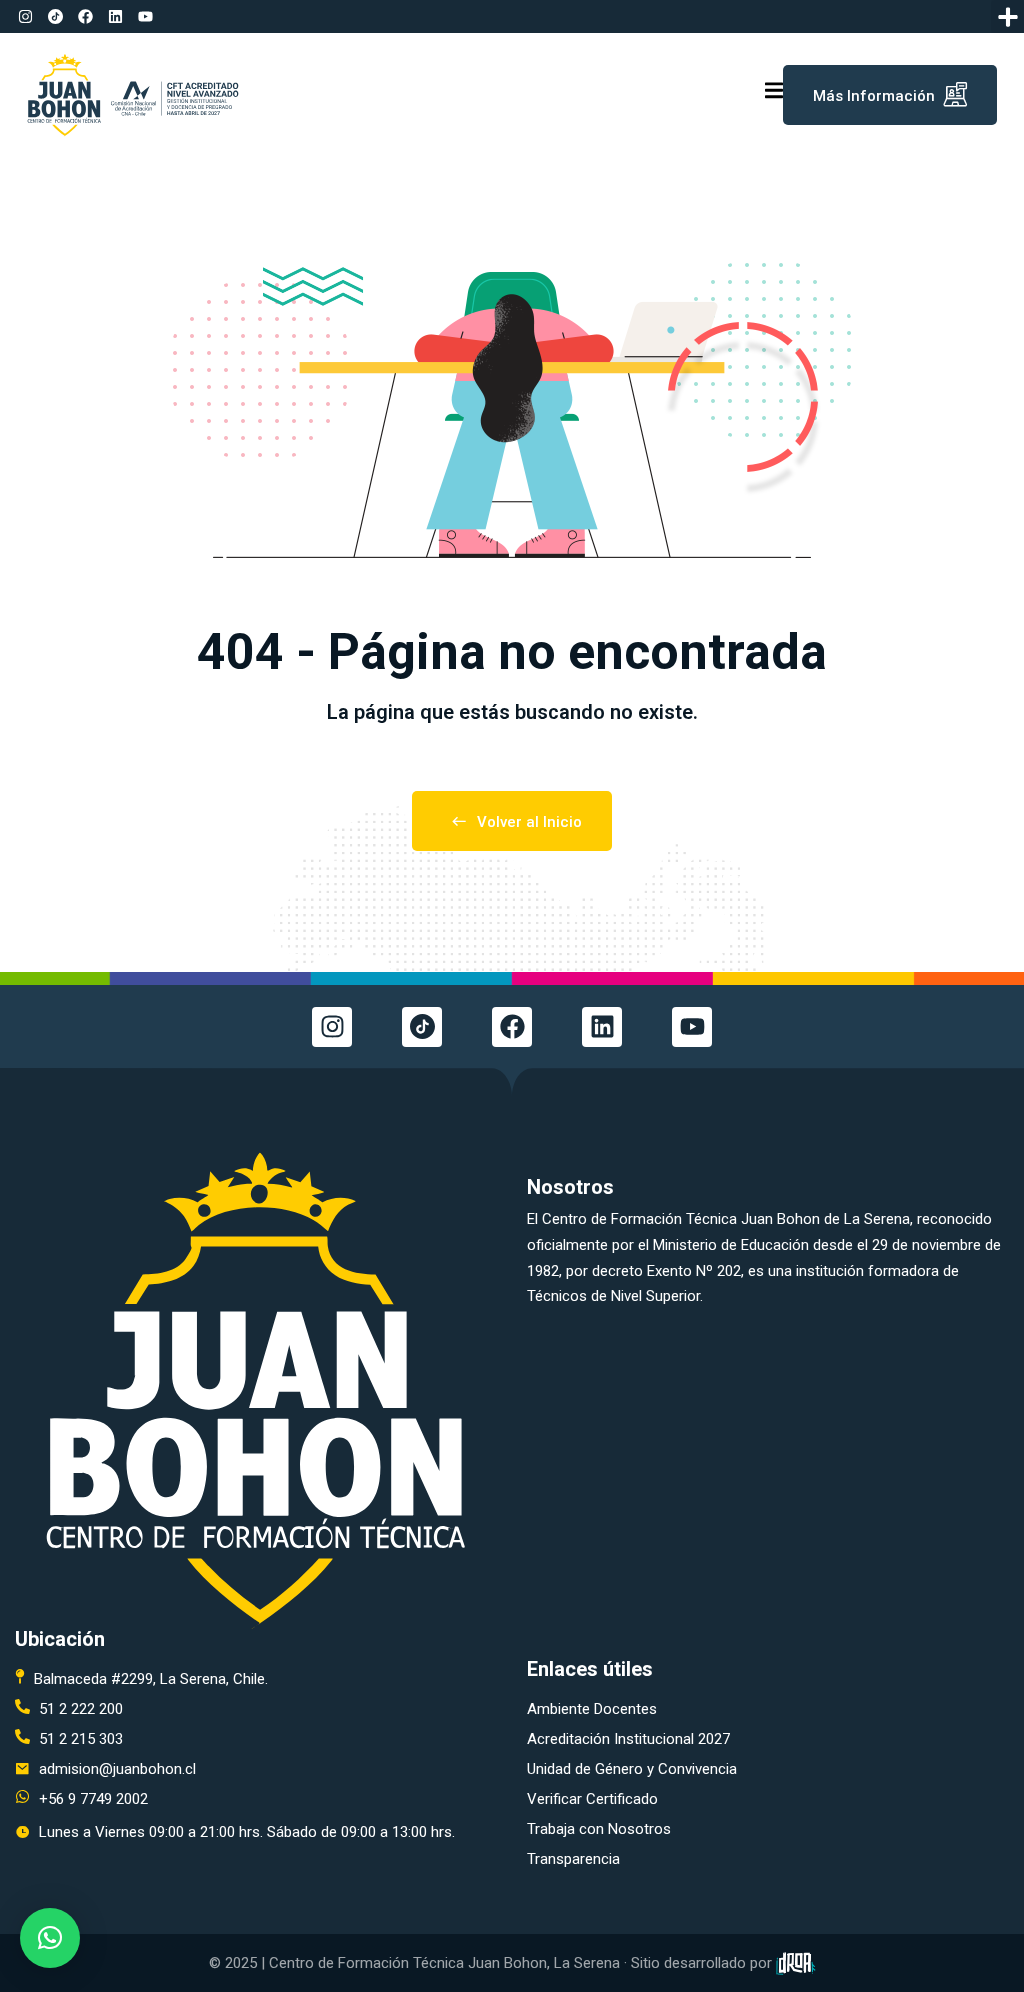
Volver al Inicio (529, 822)
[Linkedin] (115, 17)
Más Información (874, 96)
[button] (1007, 16)
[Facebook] (85, 17)
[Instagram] (25, 17)
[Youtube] (145, 17)
